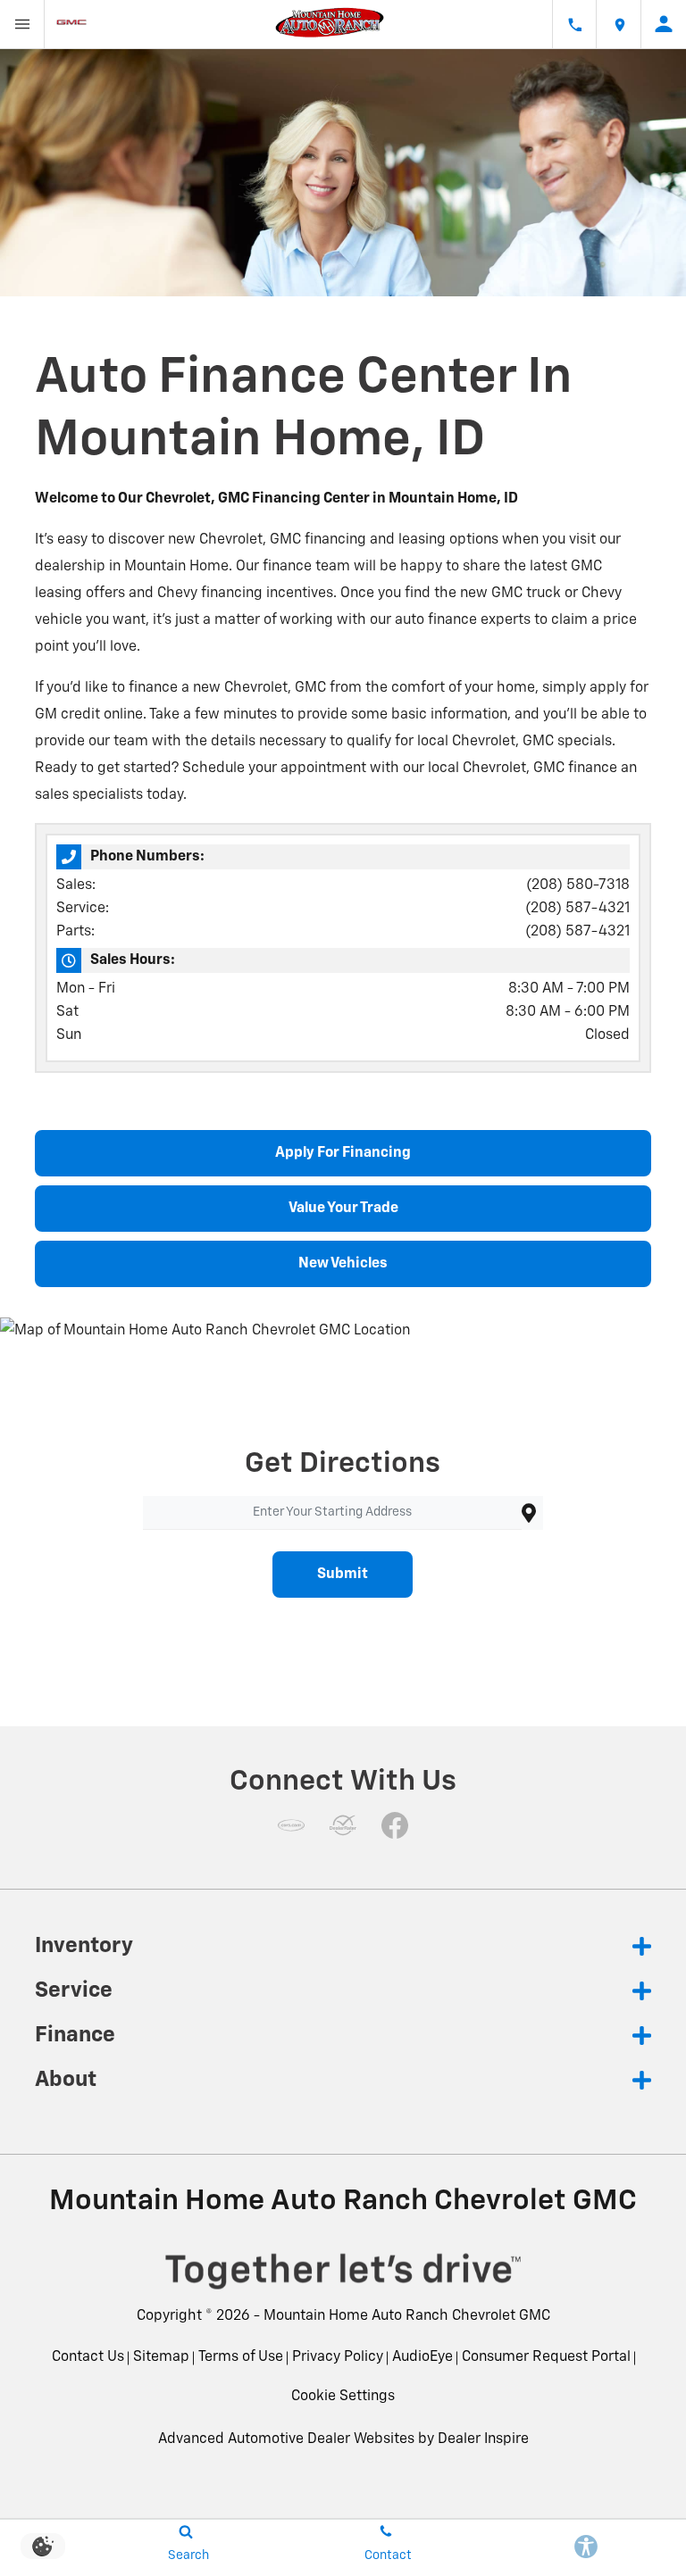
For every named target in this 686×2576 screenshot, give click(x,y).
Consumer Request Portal (546, 2357)
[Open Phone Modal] (574, 24)
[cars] (291, 1825)
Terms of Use (241, 2357)
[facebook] (395, 1825)
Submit (343, 1575)
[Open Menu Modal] (22, 24)
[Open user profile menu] (664, 24)
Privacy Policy (338, 2357)
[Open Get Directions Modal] (619, 24)
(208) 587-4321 (577, 909)
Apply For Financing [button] (343, 1153)
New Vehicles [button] (343, 1264)
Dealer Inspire (483, 2439)
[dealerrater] (343, 1825)
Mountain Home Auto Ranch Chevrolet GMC (407, 2316)
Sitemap (161, 2357)
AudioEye (422, 2357)
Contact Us (88, 2357)
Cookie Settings (343, 2397)
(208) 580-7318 (578, 885)
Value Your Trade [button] (343, 1209)
